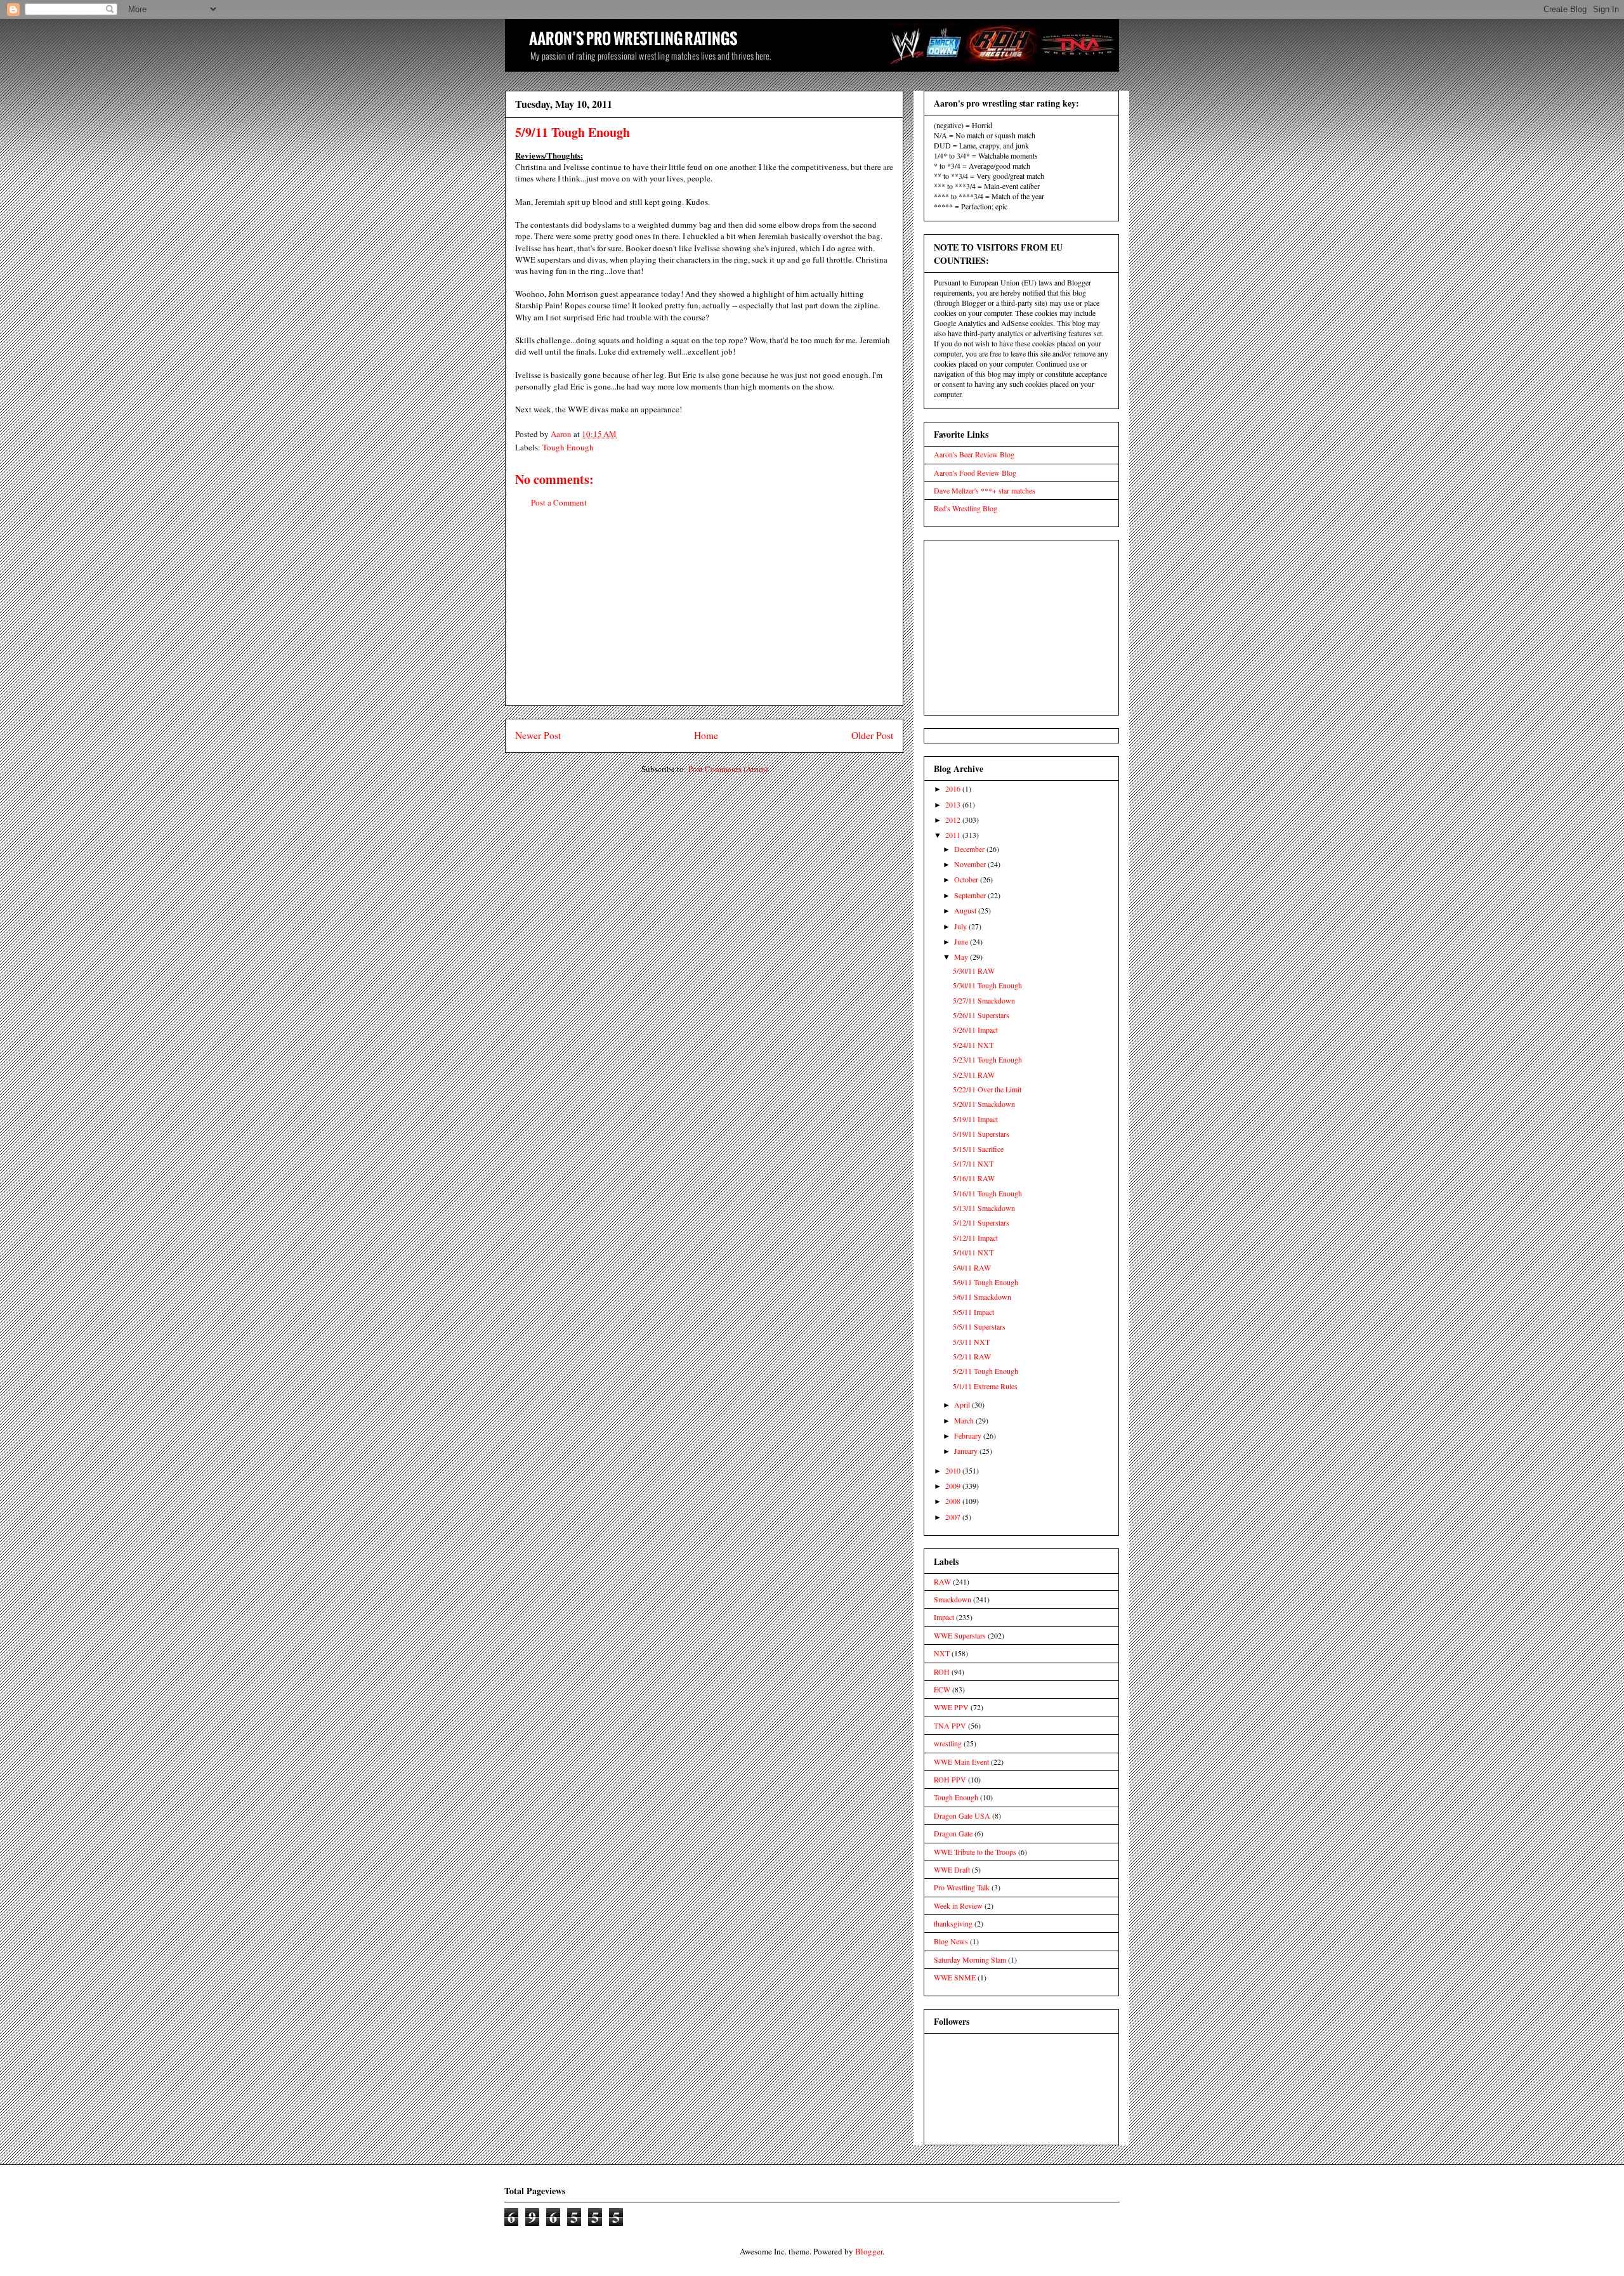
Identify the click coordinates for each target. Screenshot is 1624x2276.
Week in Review (958, 1906)
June (962, 941)
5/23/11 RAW (974, 1075)
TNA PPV (950, 1725)
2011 (954, 835)
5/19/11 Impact (975, 1119)
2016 (954, 788)
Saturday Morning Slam (970, 1959)
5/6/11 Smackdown (982, 1297)
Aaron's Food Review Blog (975, 473)
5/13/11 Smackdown (984, 1208)
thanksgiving (953, 1923)
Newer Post (538, 735)
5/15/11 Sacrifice (978, 1149)
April (963, 1404)
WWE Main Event (961, 1762)
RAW (942, 1581)
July (961, 926)
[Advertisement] (704, 617)
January (967, 1451)
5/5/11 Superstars (979, 1326)
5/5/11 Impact (973, 1312)
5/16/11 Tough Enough (987, 1193)
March (965, 1420)
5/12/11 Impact (975, 1238)
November (971, 864)
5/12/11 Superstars (981, 1222)
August (966, 910)
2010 (954, 1470)
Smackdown (953, 1599)
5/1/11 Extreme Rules (985, 1386)
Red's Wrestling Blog (966, 508)
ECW (942, 1689)
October (967, 879)
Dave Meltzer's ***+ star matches (985, 490)
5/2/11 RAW (972, 1356)
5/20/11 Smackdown (984, 1104)
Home (706, 735)
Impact (944, 1617)
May (962, 957)
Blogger (869, 2251)
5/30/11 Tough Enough (987, 985)
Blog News (951, 1941)
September (971, 895)
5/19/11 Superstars (981, 1134)
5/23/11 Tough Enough (987, 1059)
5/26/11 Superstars (981, 1015)
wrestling (948, 1743)
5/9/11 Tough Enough (986, 1282)
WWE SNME (955, 1977)
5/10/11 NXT (973, 1252)
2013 (954, 804)
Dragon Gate (953, 1833)
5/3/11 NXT (971, 1342)
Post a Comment (559, 502)
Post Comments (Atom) (728, 769)
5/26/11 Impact (975, 1030)
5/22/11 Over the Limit (987, 1089)
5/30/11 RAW (974, 971)
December (970, 849)
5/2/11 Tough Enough (986, 1371)
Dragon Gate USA (962, 1815)
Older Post (872, 735)
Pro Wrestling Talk (962, 1887)
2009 (954, 1486)
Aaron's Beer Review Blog (974, 454)
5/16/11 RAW (974, 1178)
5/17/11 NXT (973, 1163)
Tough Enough (568, 447)
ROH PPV (950, 1779)
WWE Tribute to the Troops (975, 1852)
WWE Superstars (960, 1635)
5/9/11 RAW (972, 1267)
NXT (942, 1653)
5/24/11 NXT (973, 1045)
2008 (954, 1501)
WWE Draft (952, 1869)
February (969, 1436)
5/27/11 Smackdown (984, 1000)
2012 (954, 820)
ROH (942, 1671)
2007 (954, 1517)
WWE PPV (951, 1707)
